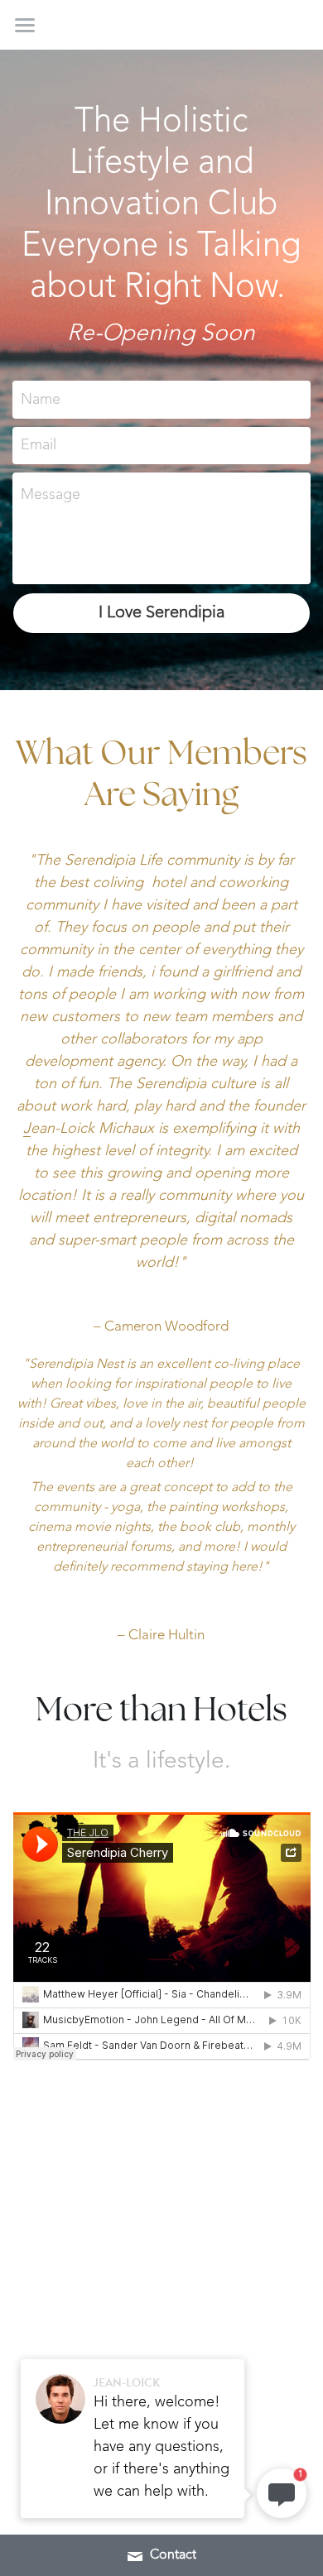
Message (51, 495)
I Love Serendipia (161, 613)
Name (41, 399)
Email (39, 445)
